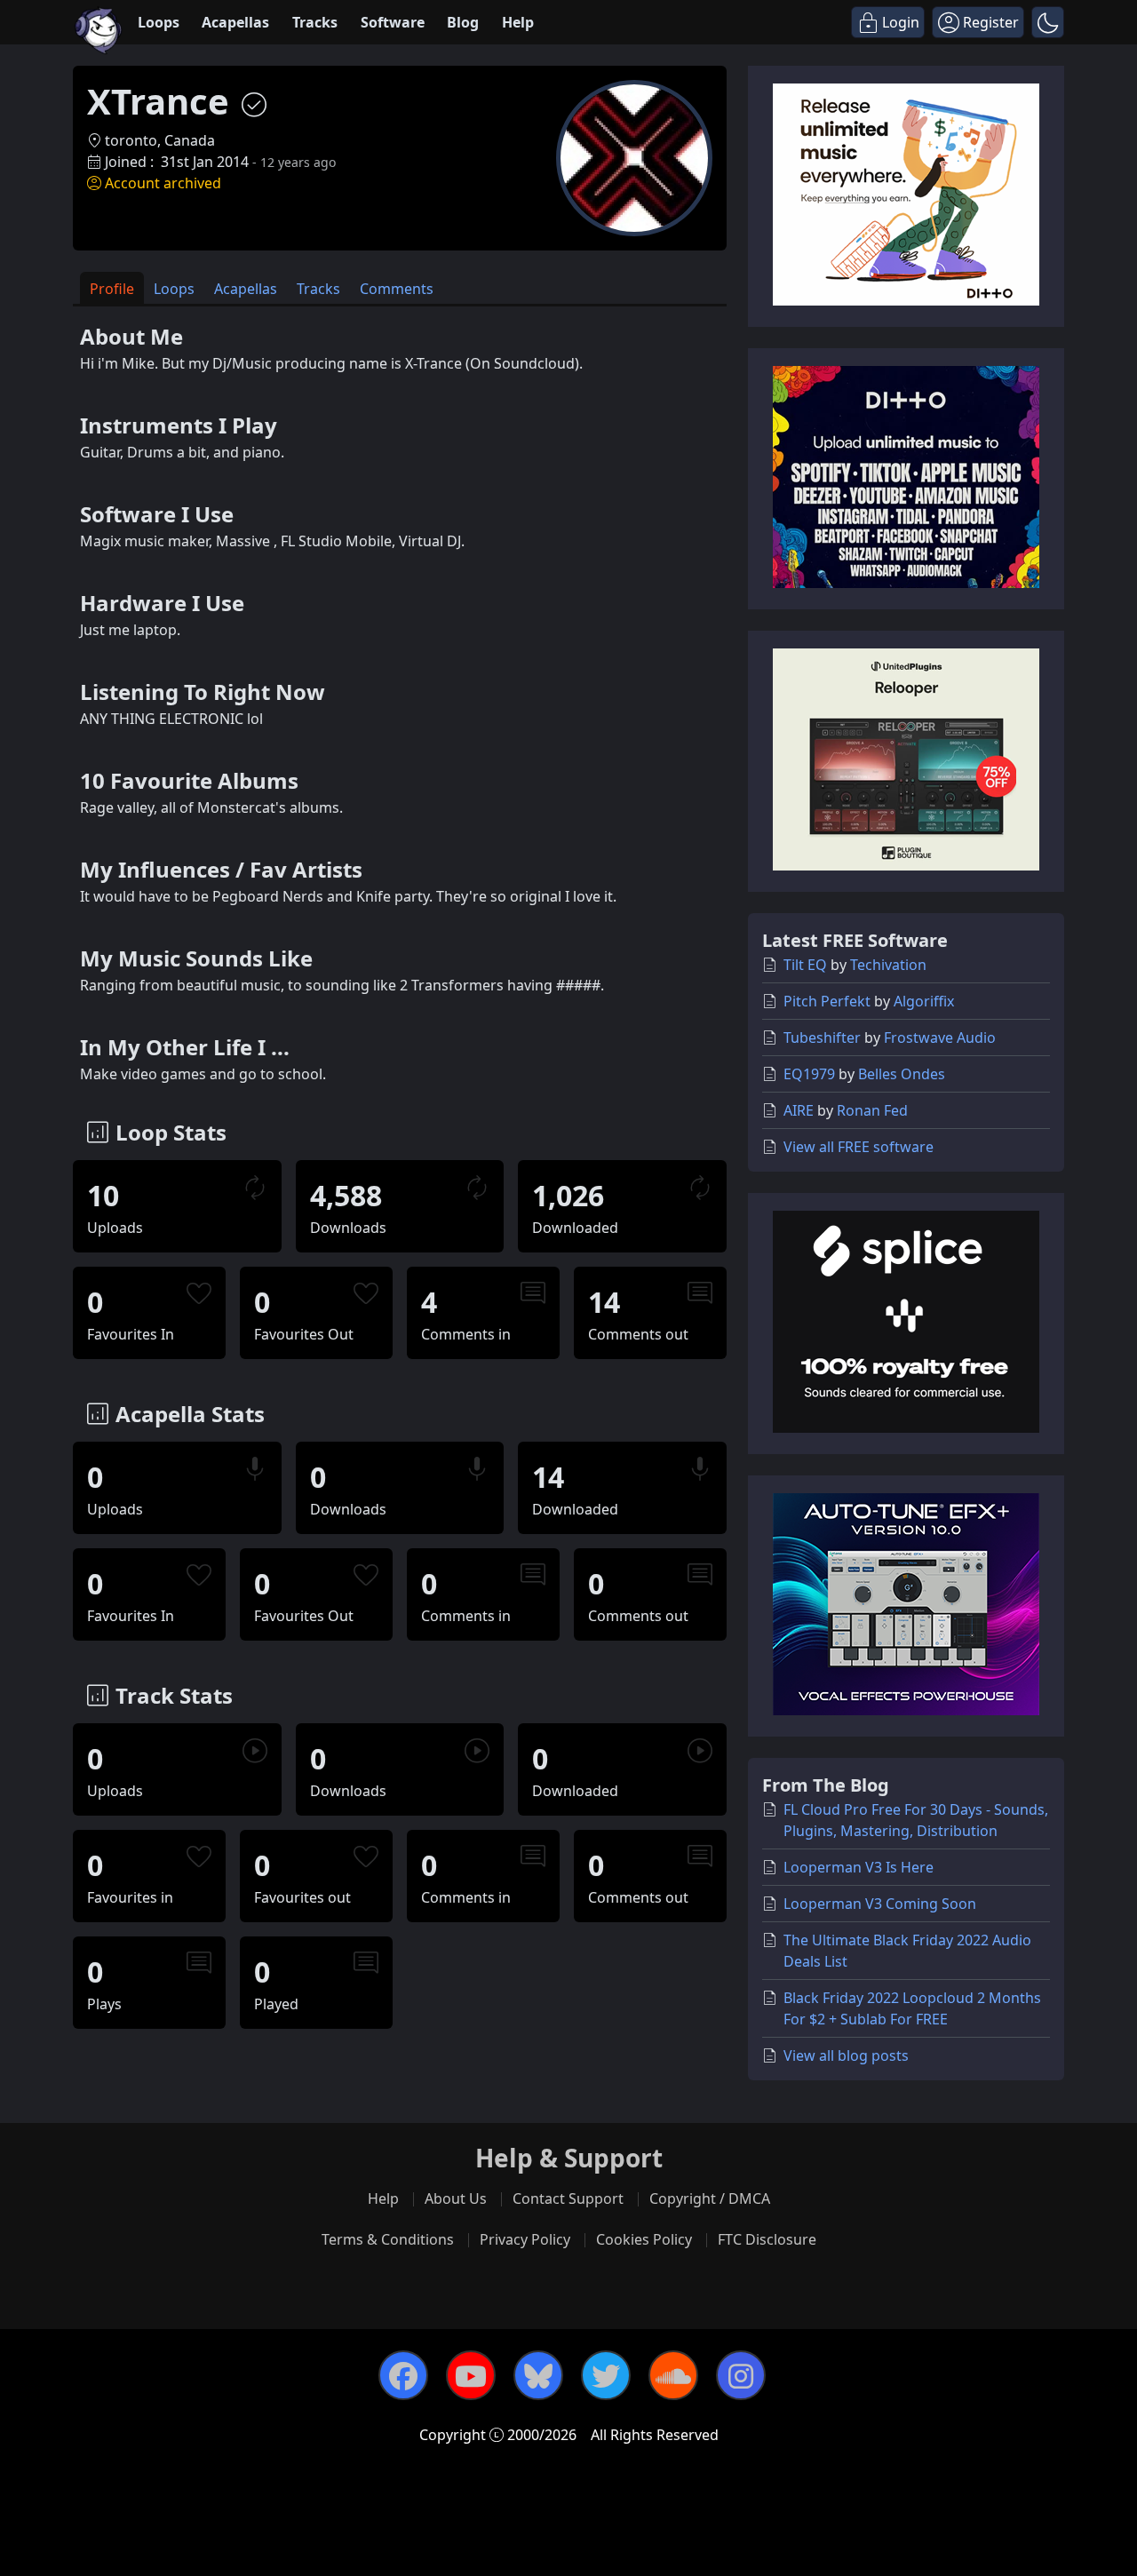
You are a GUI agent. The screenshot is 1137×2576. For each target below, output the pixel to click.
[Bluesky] (538, 2375)
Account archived (163, 183)
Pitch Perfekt (827, 1001)
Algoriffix (924, 1001)
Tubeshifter (822, 1038)
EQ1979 (809, 1074)
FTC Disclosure (767, 2239)
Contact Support (568, 2198)
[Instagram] (741, 2375)
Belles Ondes (902, 1074)
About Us (456, 2198)
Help (518, 22)
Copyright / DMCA (710, 2198)
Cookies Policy (644, 2239)
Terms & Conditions (388, 2239)
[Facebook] (403, 2375)
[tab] (112, 288)
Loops (159, 22)
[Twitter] (606, 2375)
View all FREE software (859, 1147)
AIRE (799, 1110)
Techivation (888, 965)
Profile (112, 289)
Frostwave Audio (940, 1038)
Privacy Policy (525, 2239)
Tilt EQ (805, 965)
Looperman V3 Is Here (859, 1867)
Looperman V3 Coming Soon (880, 1904)
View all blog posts (846, 2055)
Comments (397, 289)
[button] (1048, 22)
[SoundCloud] (673, 2375)
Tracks (315, 22)
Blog (463, 22)
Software (393, 22)
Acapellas (235, 22)
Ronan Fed (872, 1110)
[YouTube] (471, 2375)
